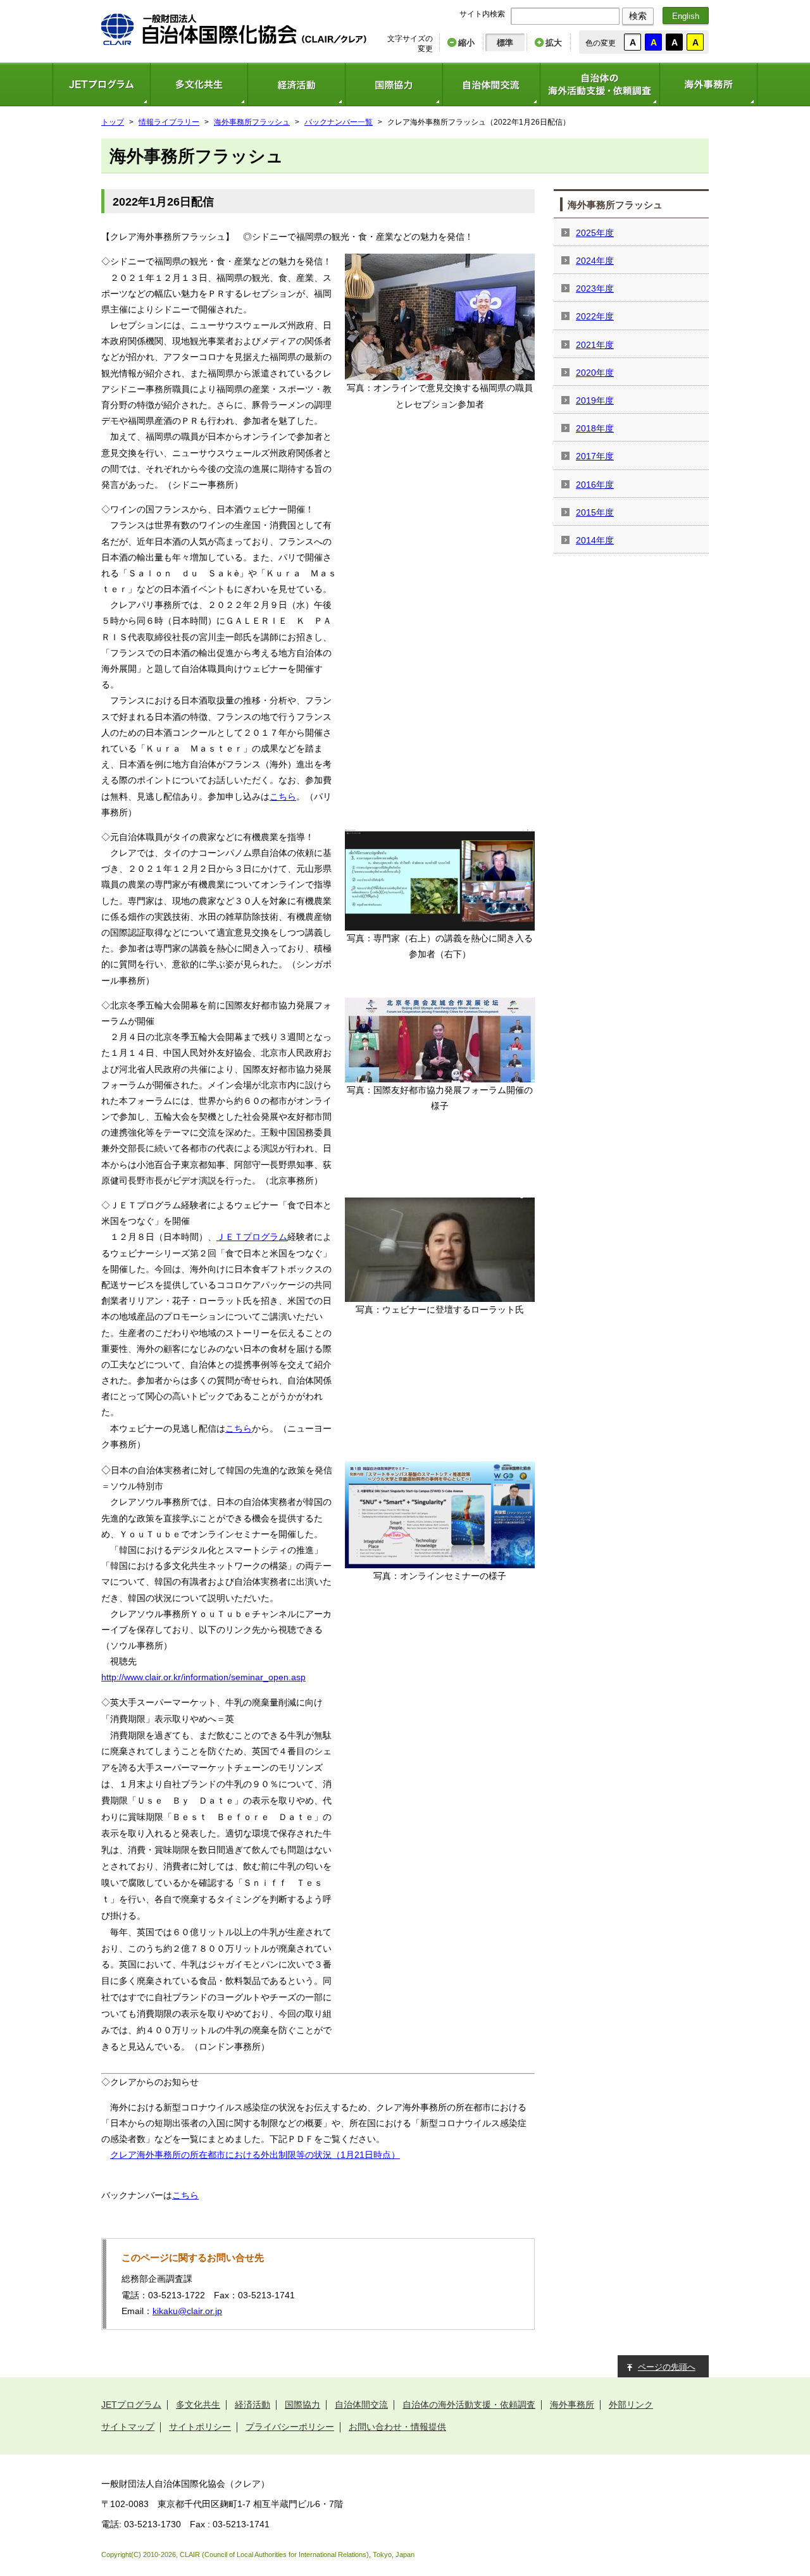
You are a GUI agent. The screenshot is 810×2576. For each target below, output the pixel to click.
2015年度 (595, 512)
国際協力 (394, 84)
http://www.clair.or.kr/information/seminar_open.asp (203, 1677)
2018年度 (595, 428)
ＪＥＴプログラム (252, 1237)
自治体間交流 (491, 84)
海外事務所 (708, 84)
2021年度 (595, 345)
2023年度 (595, 288)
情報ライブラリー (169, 122)
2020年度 (595, 373)
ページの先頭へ (667, 2367)
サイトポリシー (200, 2427)
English (686, 16)
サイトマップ (128, 2427)
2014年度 (595, 540)
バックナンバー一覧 (339, 122)
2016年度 (595, 485)
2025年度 (595, 233)
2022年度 (595, 316)
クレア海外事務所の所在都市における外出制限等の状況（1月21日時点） (255, 2155)
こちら (283, 796)
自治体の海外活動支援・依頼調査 (600, 84)
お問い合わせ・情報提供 (397, 2427)
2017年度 (595, 456)
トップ (113, 122)
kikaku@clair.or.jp (187, 2311)
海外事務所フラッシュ (252, 122)
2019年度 (595, 400)
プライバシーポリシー (290, 2427)
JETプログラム (101, 84)
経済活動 (296, 84)
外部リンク (631, 2405)
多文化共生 (199, 84)
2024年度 (595, 261)
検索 (638, 16)
